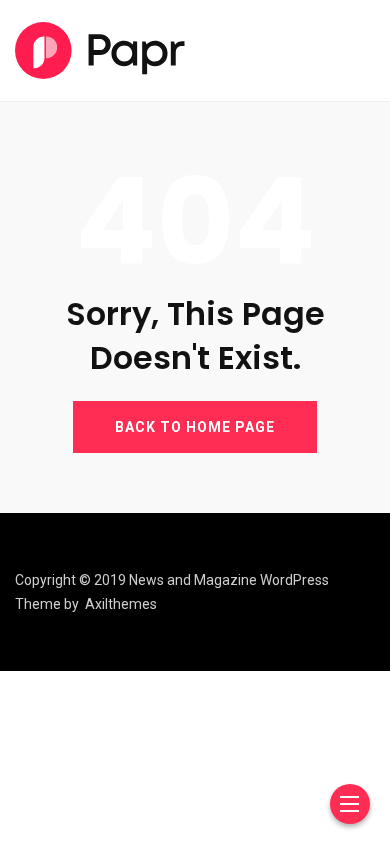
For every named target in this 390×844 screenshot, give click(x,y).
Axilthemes (121, 604)
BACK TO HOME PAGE (195, 427)
